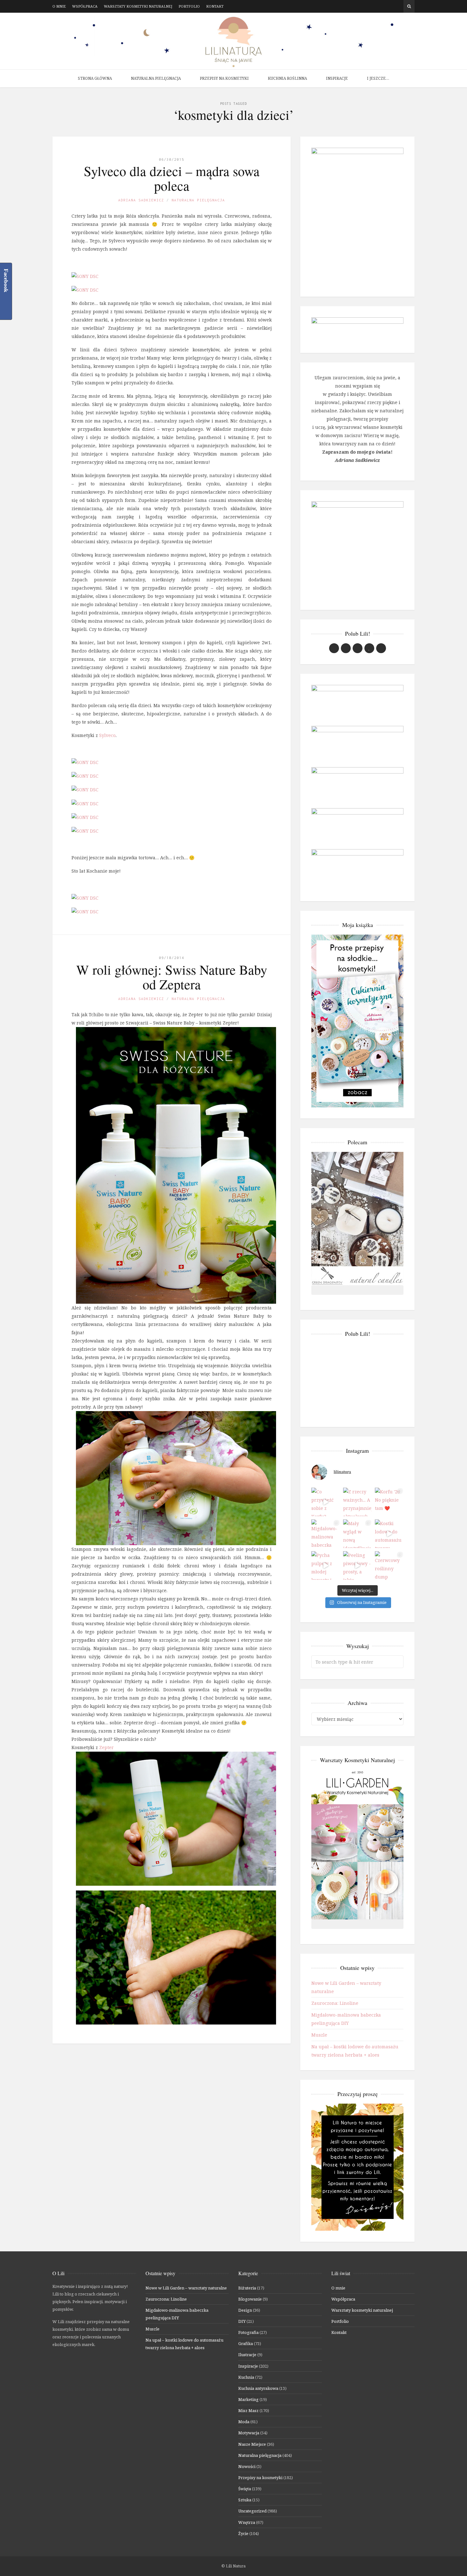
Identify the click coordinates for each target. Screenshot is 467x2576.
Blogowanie (250, 2299)
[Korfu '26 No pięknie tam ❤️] (389, 1502)
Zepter (107, 1747)
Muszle (319, 2035)
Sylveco (107, 735)
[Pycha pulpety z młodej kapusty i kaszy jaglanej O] (326, 1565)
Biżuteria (247, 2288)
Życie (243, 2533)
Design (245, 2310)
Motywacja (249, 2433)
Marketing (248, 2399)
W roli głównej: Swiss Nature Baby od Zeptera (172, 977)
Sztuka (245, 2500)
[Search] (409, 6)
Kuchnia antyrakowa (258, 2388)
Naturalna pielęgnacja (156, 78)
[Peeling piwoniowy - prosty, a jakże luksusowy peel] (357, 1565)
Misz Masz (248, 2410)
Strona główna (95, 78)
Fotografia (248, 2332)
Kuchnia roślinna (287, 78)
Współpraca (85, 6)
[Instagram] (390, 6)
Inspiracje (337, 78)
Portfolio (189, 6)
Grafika (246, 2343)
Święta (245, 2489)
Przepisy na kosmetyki (224, 78)
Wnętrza (247, 2522)
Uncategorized (252, 2511)
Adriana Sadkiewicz (141, 200)
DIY (242, 2321)
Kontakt (215, 6)
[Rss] (399, 6)
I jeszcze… (378, 78)
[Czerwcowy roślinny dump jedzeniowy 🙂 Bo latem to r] (389, 1565)
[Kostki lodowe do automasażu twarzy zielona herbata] (389, 1534)
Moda (244, 2422)
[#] (358, 648)
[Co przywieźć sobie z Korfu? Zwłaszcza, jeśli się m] (326, 1502)
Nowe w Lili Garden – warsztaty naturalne (186, 2288)
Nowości (247, 2466)
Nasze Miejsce (252, 2444)
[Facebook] (380, 6)
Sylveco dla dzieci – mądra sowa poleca (172, 178)
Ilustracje (247, 2355)
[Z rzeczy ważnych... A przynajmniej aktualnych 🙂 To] (357, 1502)
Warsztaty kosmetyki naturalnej (138, 6)
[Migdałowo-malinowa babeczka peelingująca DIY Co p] (326, 1534)
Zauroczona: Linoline (335, 2003)
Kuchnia (246, 2377)
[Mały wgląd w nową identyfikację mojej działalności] (357, 1534)
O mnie (59, 6)
